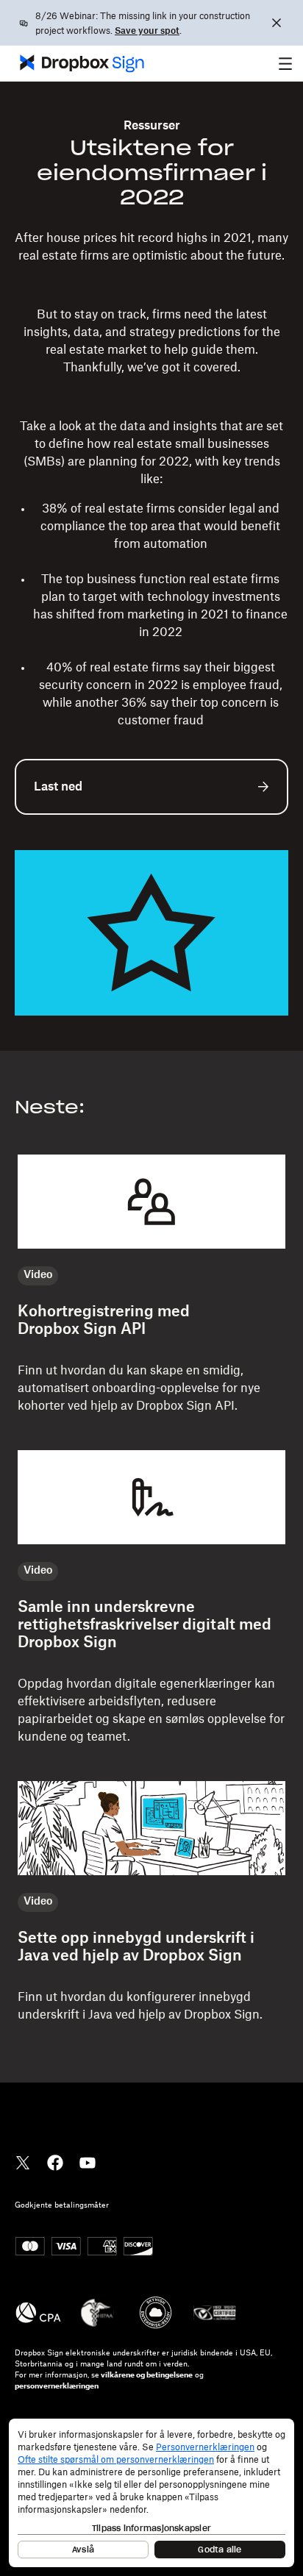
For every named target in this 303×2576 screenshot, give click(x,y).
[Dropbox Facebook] (55, 2161)
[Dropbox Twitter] (23, 2161)
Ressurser (152, 126)
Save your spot (147, 31)
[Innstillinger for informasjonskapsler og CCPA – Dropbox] (151, 2493)
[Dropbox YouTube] (88, 2161)
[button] (285, 63)
